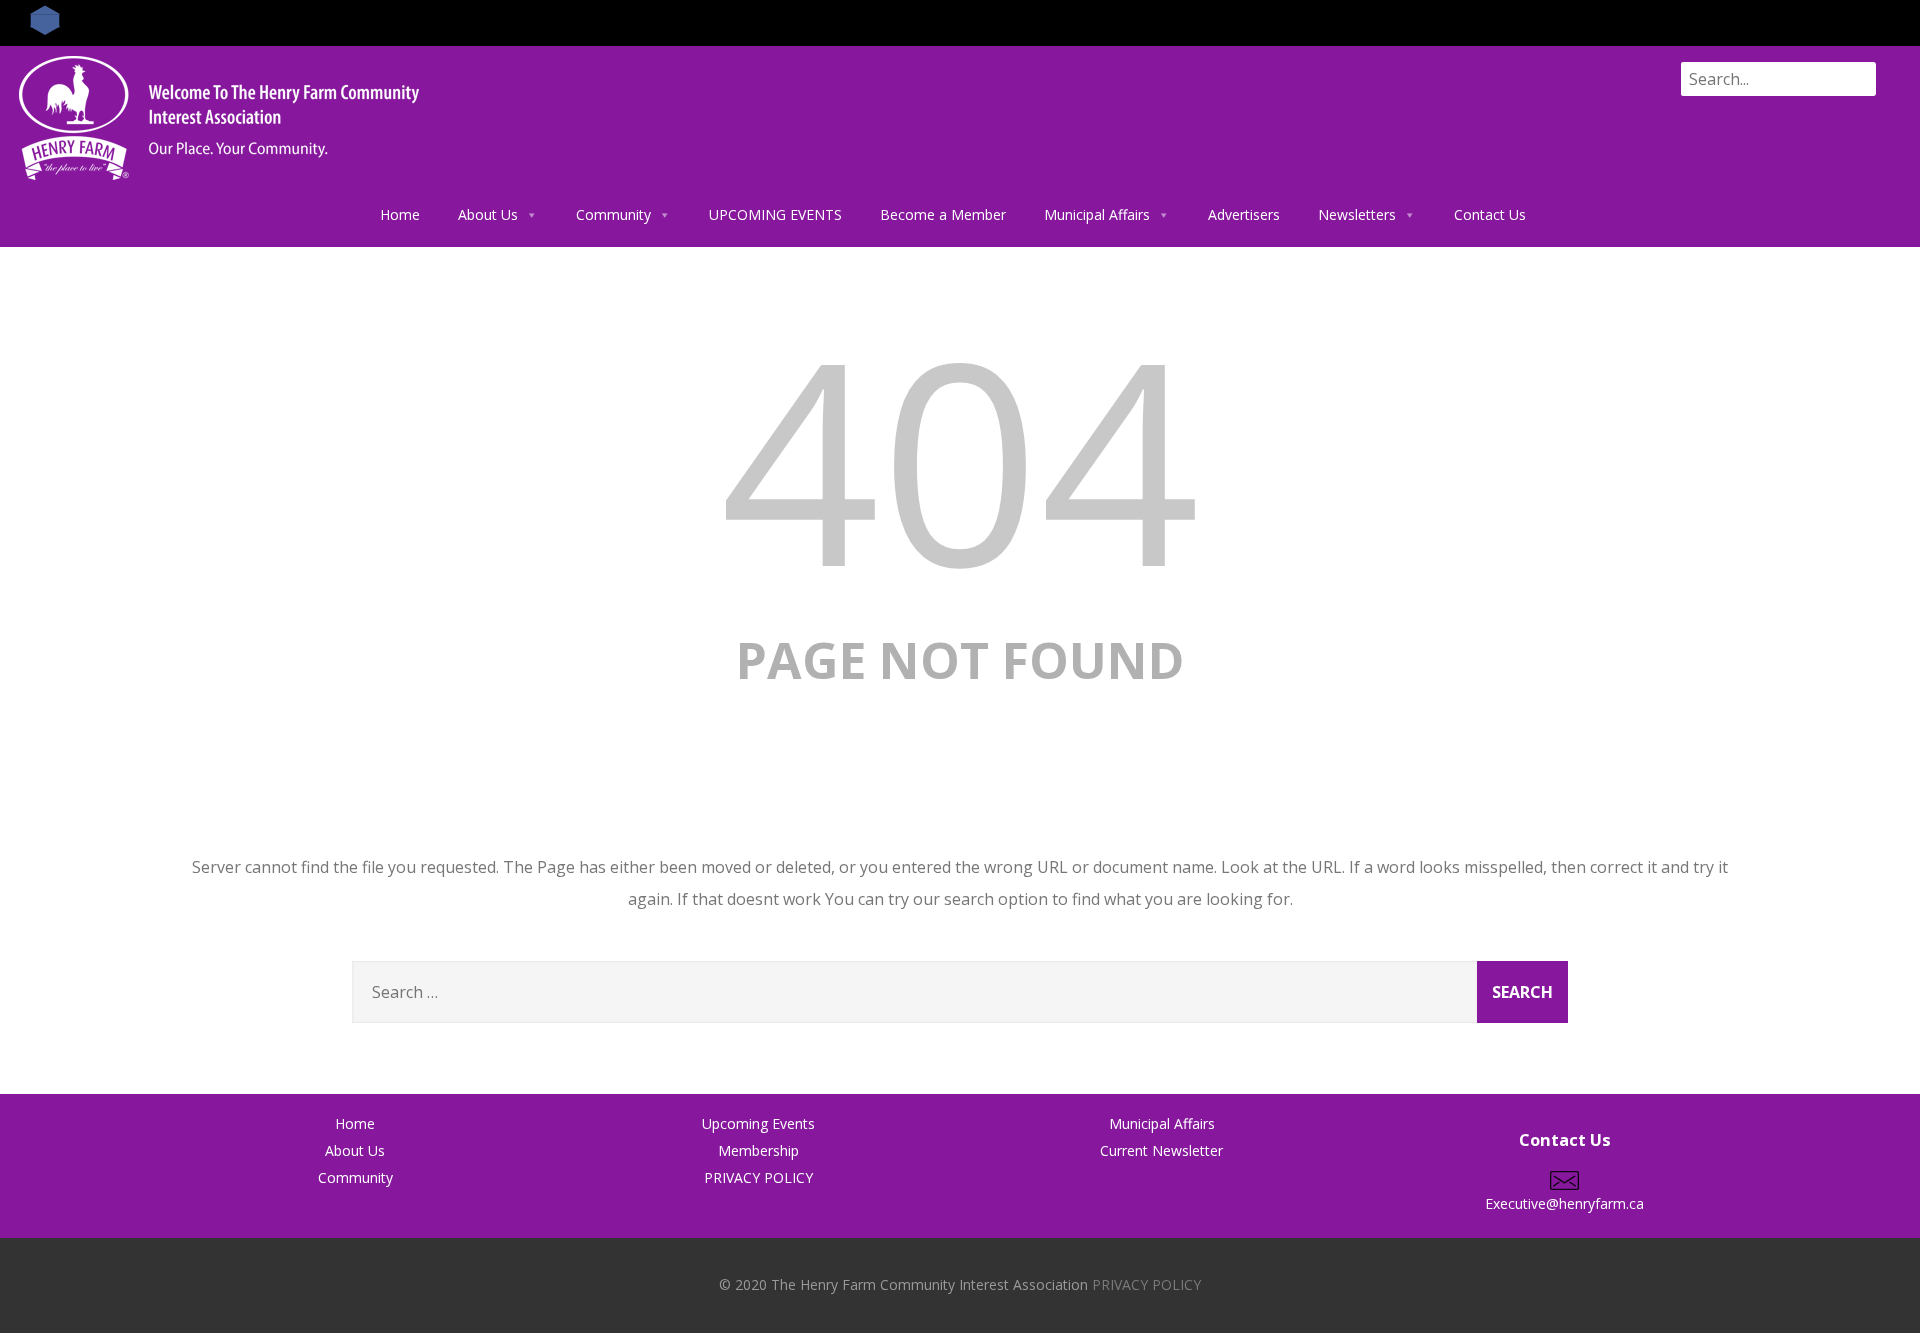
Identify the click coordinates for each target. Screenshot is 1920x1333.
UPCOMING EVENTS (775, 214)
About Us (488, 214)
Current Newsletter (1161, 1150)
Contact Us (1490, 214)
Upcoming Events (758, 1123)
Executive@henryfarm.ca (1564, 1203)
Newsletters (1357, 214)
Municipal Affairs (1097, 214)
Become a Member (943, 214)
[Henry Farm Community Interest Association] (219, 184)
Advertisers (1244, 214)
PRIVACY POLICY (758, 1177)
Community (613, 214)
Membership (758, 1150)
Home (400, 214)
